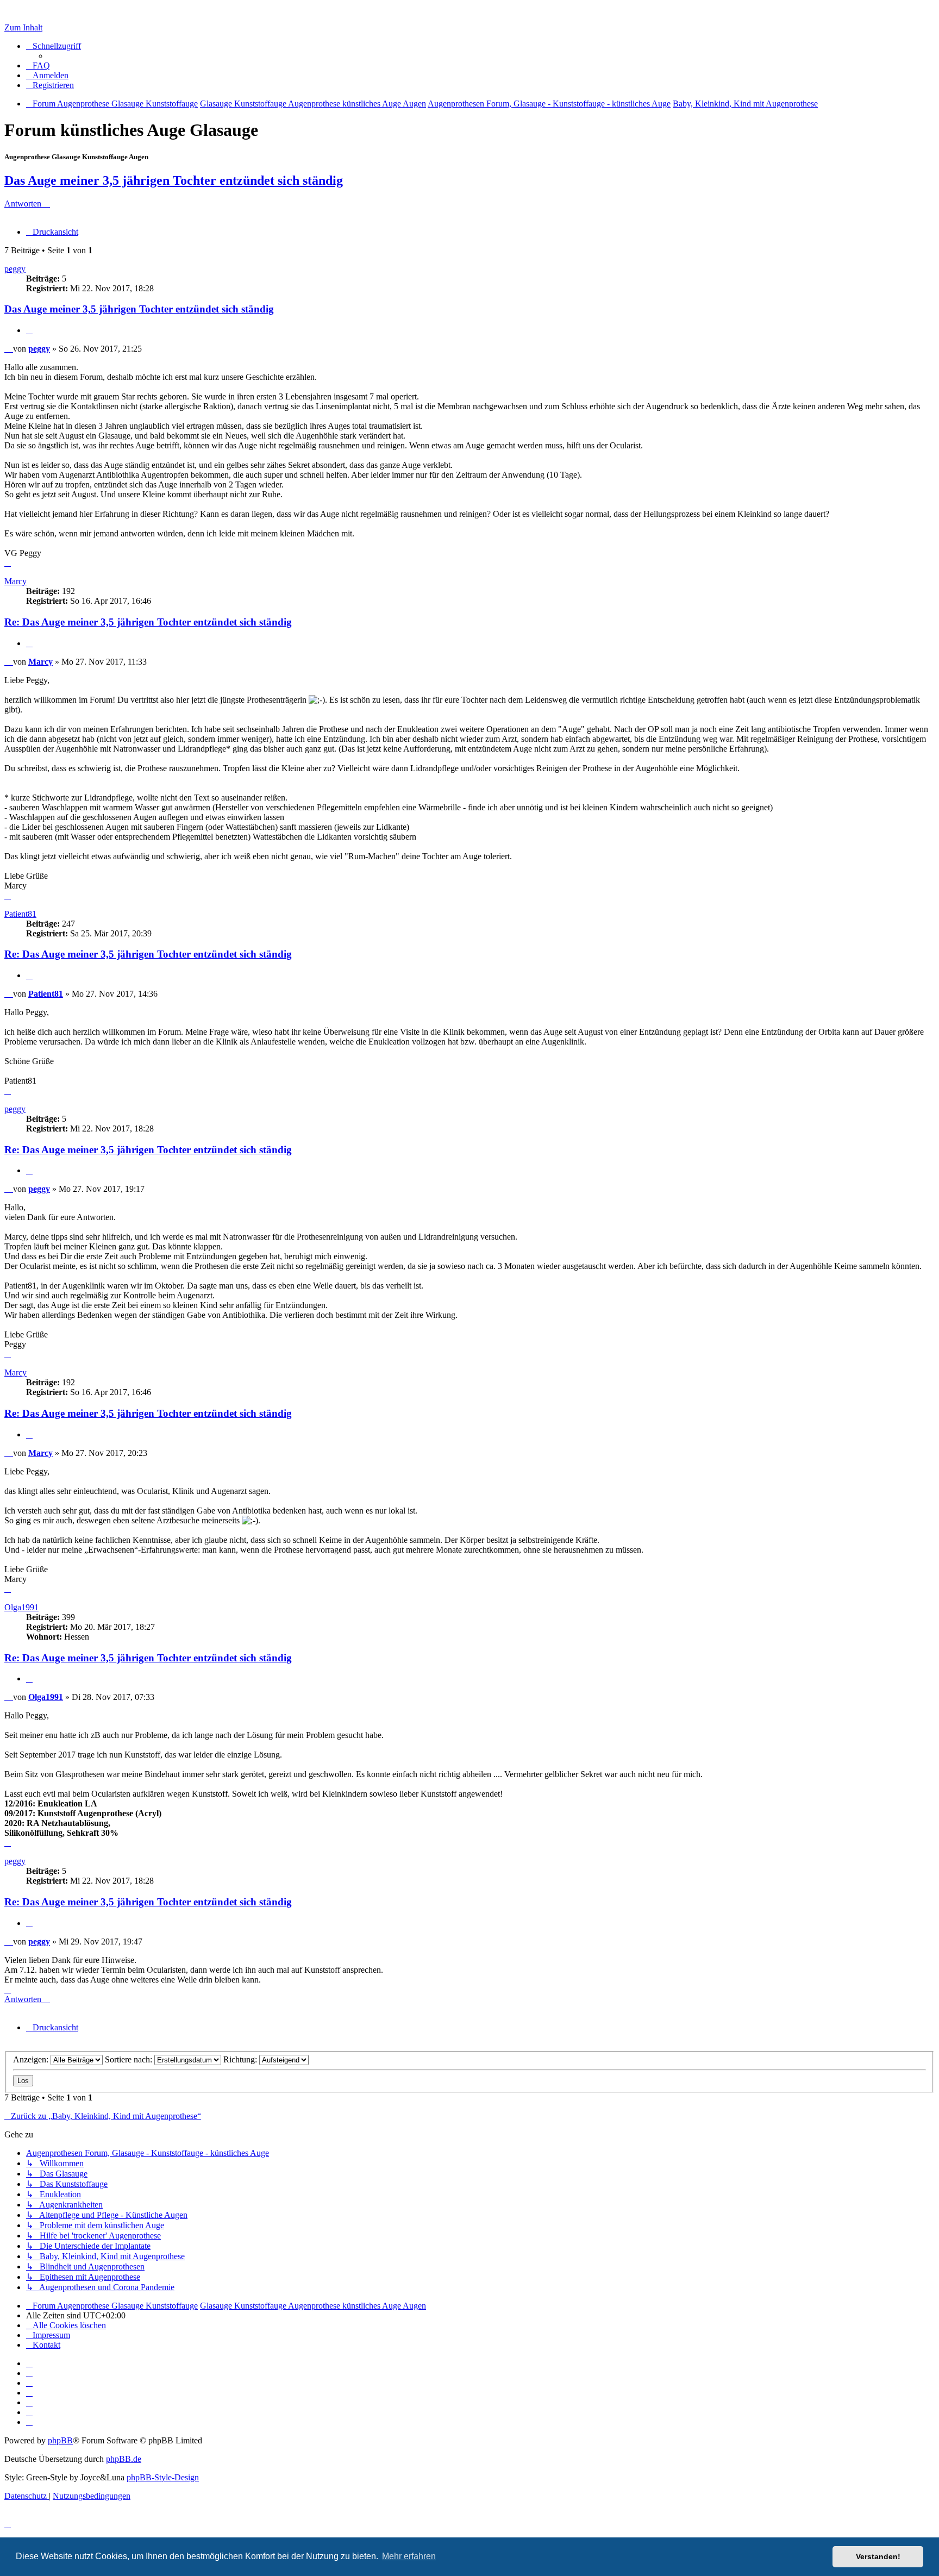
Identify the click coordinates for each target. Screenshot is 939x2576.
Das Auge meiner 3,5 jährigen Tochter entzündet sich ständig (174, 180)
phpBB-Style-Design (163, 2477)
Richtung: (241, 2059)
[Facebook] (29, 2373)
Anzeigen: (32, 2059)
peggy (15, 269)
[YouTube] (29, 2422)
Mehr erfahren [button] (409, 2556)
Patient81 (20, 914)
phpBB (60, 2440)
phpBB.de (124, 2459)
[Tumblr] (29, 2412)
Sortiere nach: (130, 2059)
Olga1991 (21, 1607)
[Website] (29, 2363)
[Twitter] (29, 2383)
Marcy (15, 581)
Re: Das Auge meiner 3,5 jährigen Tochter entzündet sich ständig (148, 622)
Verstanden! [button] (878, 2556)
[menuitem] (38, 65)
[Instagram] (29, 2393)
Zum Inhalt (23, 27)
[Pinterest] (29, 2402)
